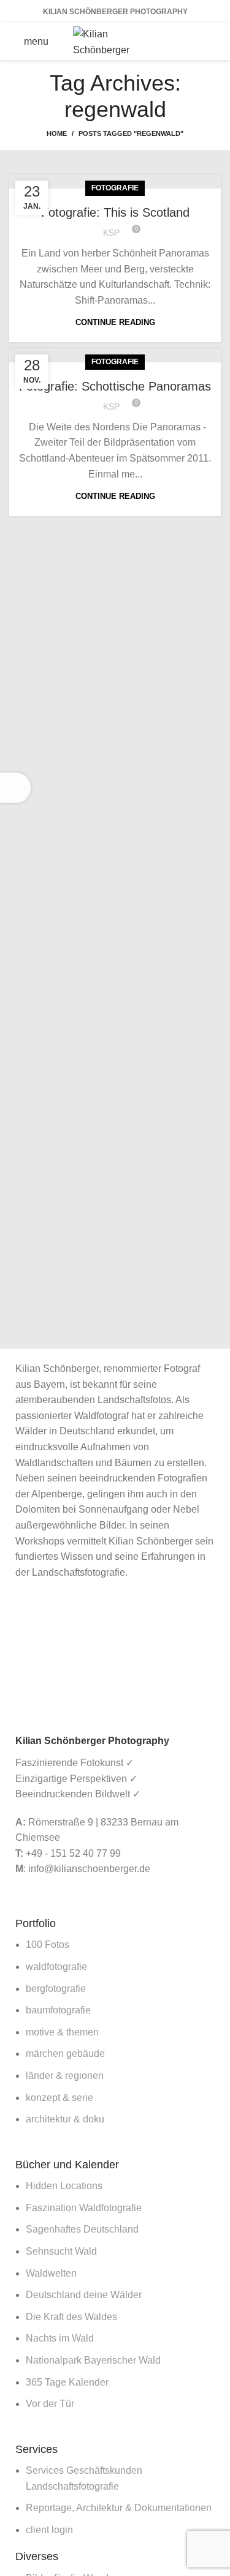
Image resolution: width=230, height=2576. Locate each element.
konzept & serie (59, 2098)
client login (49, 2530)
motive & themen (62, 2032)
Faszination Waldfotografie (84, 2208)
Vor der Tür (50, 2404)
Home (57, 133)
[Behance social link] (195, 51)
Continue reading (115, 322)
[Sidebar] (15, 788)
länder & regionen (65, 2076)
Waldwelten (51, 2273)
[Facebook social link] (179, 32)
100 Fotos (48, 1945)
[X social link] (195, 32)
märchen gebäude (65, 2054)
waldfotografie (56, 1967)
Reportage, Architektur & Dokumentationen (119, 2508)
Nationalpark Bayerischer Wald (93, 2360)
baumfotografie (58, 2010)
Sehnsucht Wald (61, 2251)
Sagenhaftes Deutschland (82, 2229)
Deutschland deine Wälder (84, 2295)
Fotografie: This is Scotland (115, 212)
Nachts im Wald (60, 2338)
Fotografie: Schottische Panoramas (115, 386)
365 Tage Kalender (67, 2382)
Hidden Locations (64, 2186)
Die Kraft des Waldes (71, 2317)
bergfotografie (56, 1989)
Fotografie (115, 188)
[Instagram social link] (211, 32)
